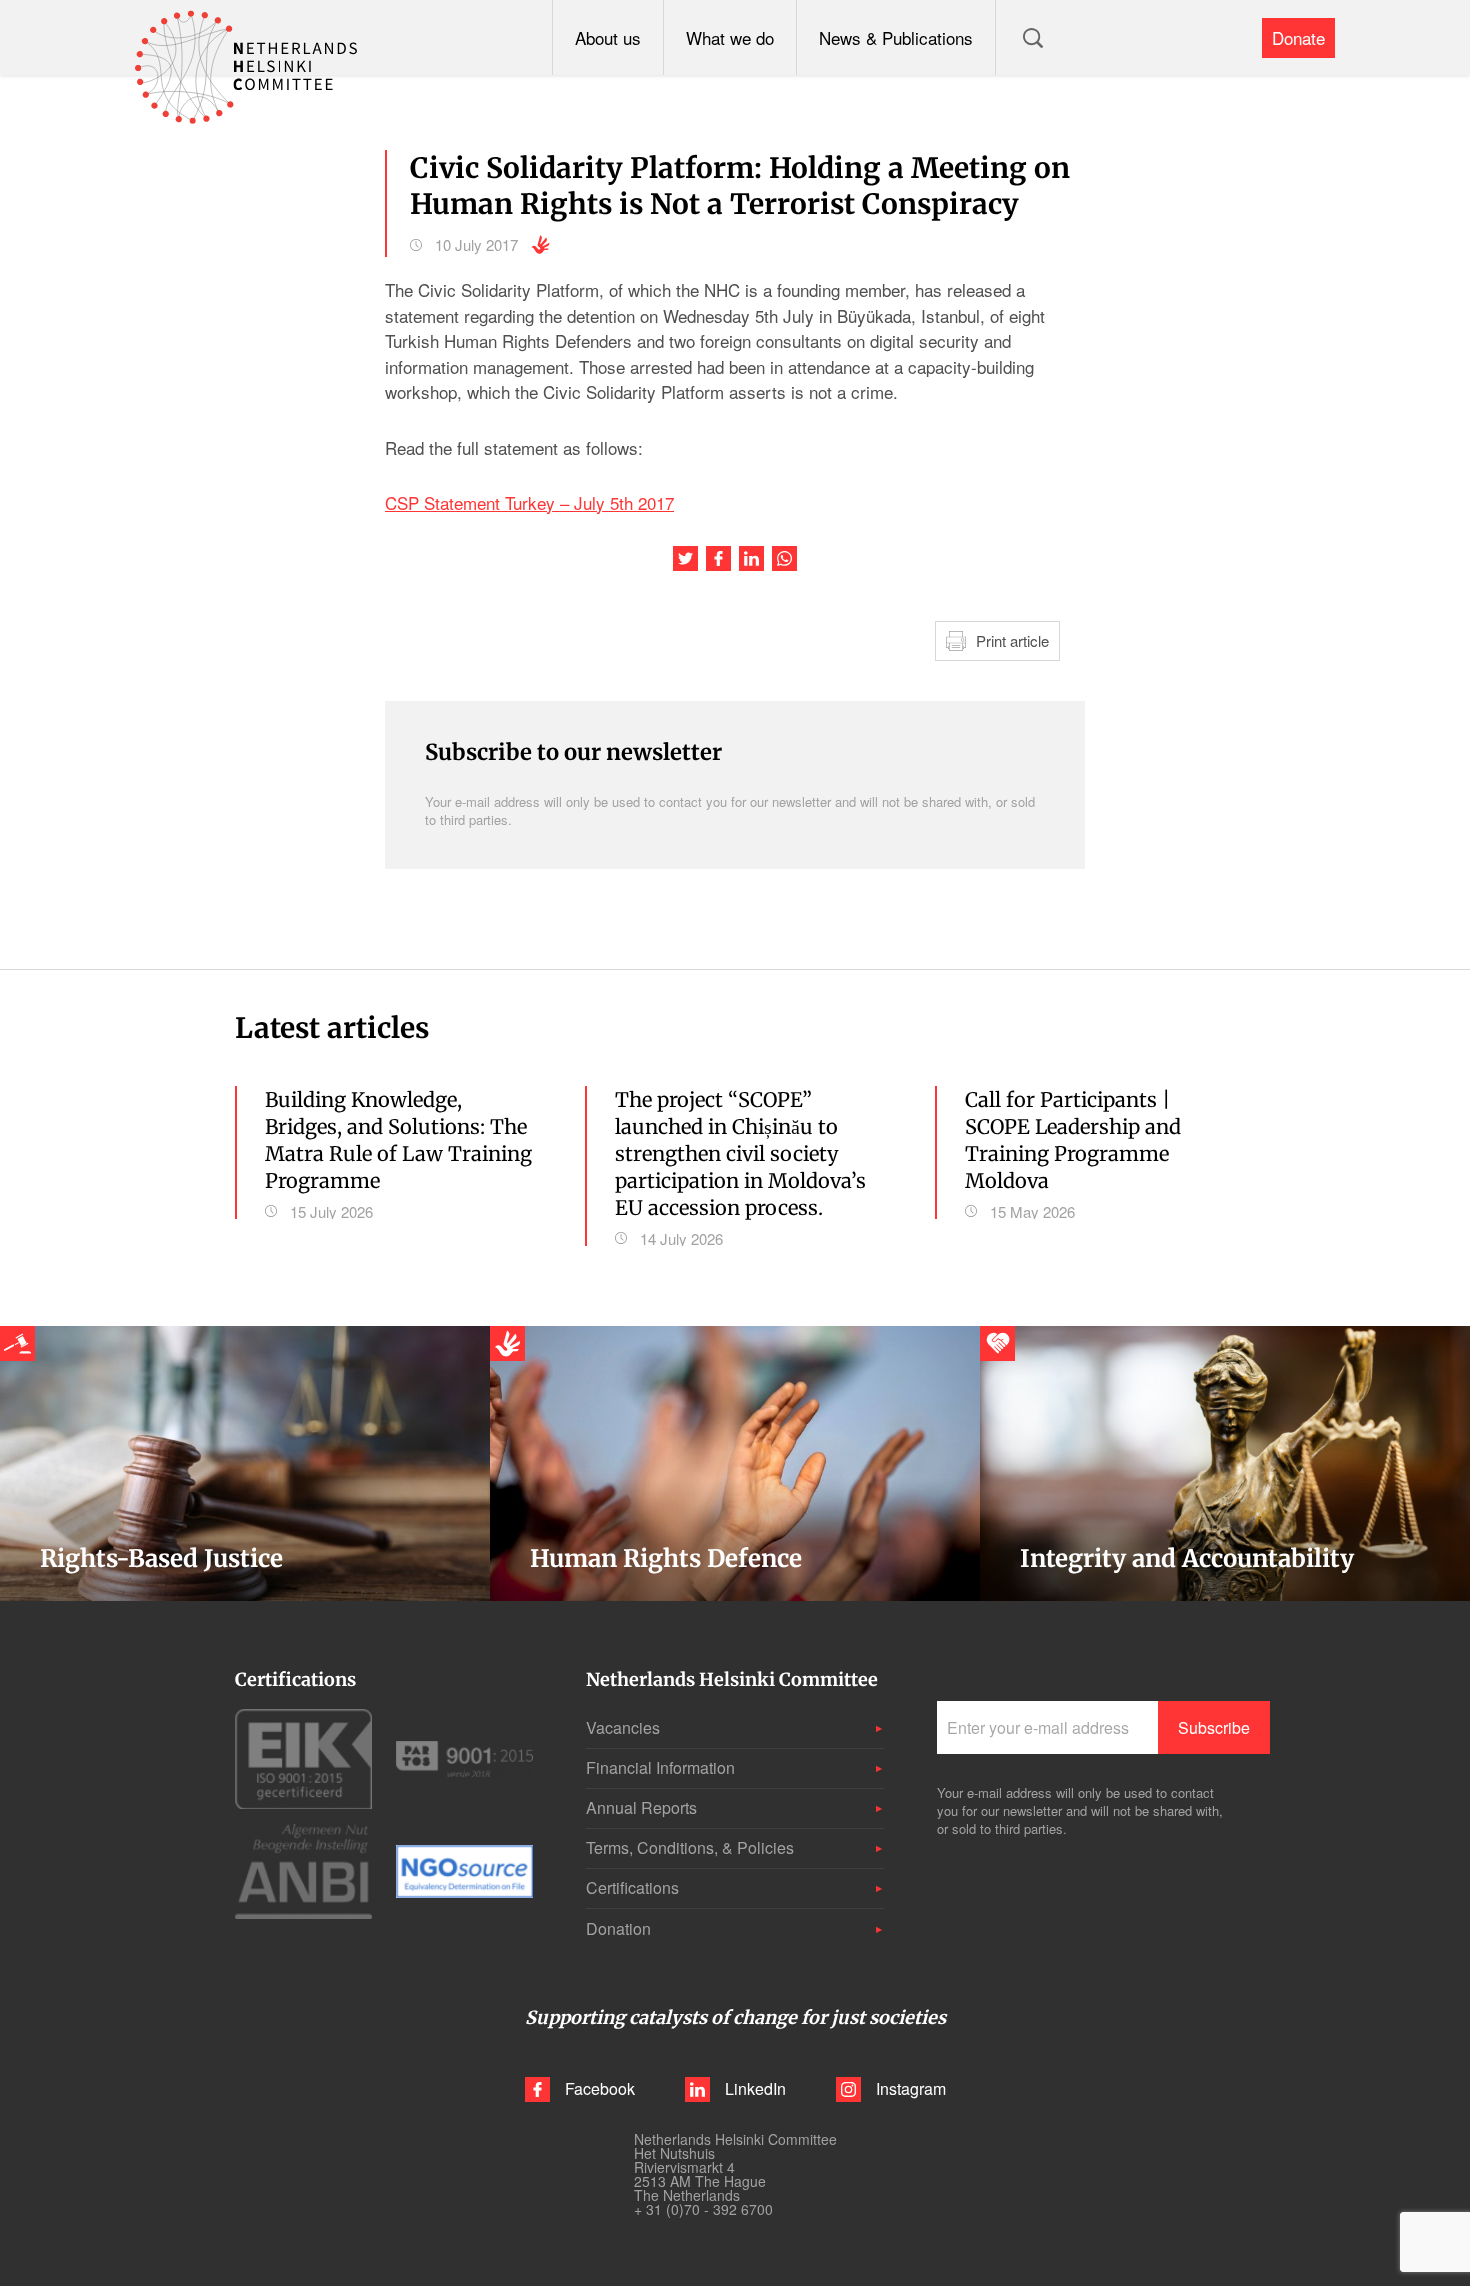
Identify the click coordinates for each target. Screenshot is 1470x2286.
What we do (730, 37)
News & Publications (896, 37)
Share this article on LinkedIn (751, 558)
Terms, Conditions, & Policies (690, 1847)
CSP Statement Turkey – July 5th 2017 (529, 502)
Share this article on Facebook (718, 558)
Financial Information (660, 1767)
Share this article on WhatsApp (784, 558)
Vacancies (623, 1727)
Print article (1012, 640)
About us (608, 37)
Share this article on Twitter (685, 558)
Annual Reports (641, 1807)
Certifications (632, 1887)
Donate (1298, 37)
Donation (618, 1928)
